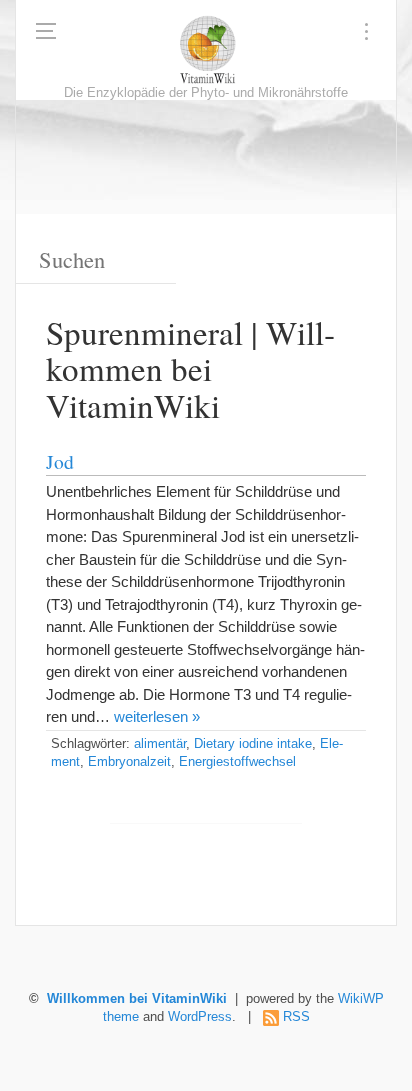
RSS (296, 1017)
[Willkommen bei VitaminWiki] (206, 50)
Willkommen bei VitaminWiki (137, 999)
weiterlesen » (157, 716)
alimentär (160, 744)
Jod (60, 461)
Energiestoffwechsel (237, 762)
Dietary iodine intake (253, 744)
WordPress (200, 1017)
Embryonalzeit (129, 762)
